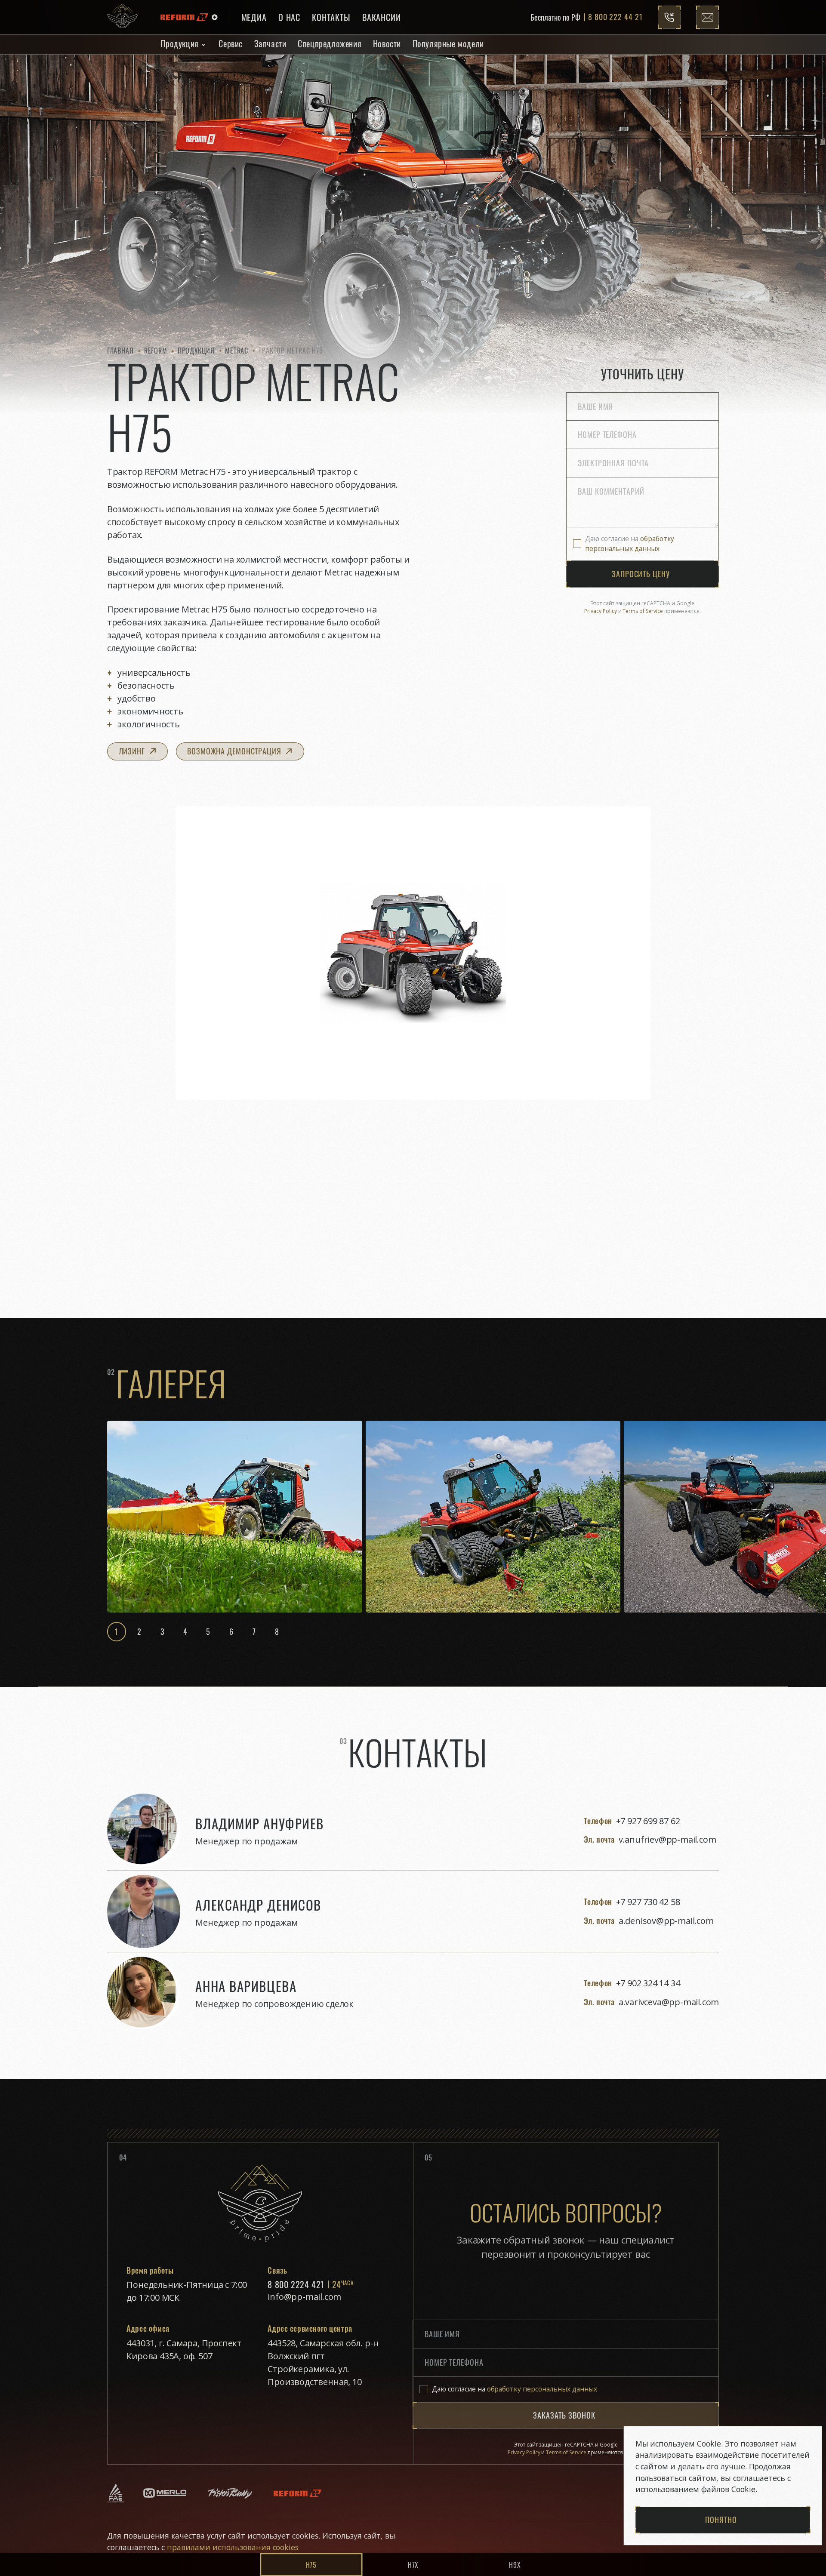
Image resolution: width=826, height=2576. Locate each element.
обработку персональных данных (630, 543)
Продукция (179, 43)
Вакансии (382, 17)
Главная (120, 350)
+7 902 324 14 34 (648, 1983)
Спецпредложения (330, 43)
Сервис (231, 43)
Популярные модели (448, 43)
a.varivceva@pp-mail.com (669, 2002)
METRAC (237, 350)
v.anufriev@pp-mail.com (667, 1839)
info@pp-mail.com (304, 2297)
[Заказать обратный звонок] (669, 17)
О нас (290, 17)
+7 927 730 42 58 (648, 1902)
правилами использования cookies (232, 2547)
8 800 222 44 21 (615, 17)
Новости (387, 43)
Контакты (331, 17)
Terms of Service (643, 611)
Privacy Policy (601, 611)
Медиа (254, 17)
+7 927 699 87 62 (648, 1821)
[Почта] (707, 17)
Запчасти (270, 43)
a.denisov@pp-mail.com (666, 1921)
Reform (156, 350)
